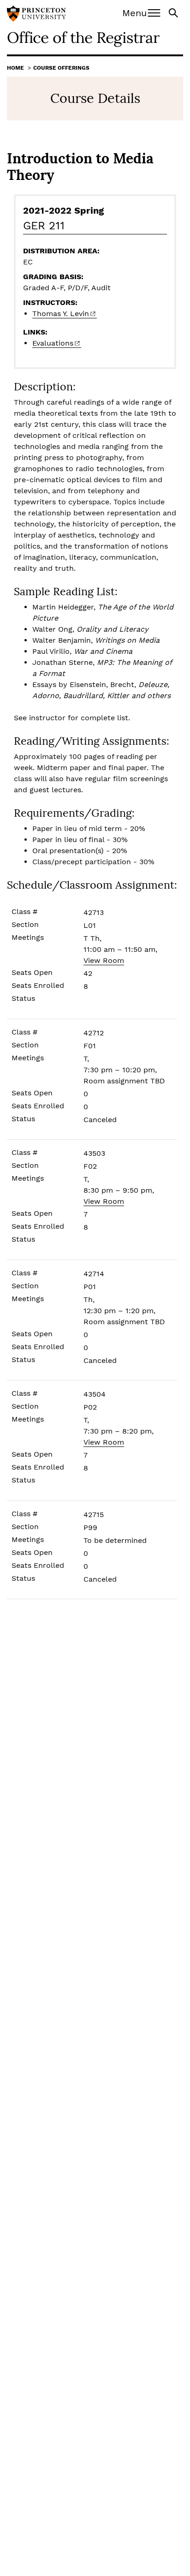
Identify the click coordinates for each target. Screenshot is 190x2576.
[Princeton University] (36, 15)
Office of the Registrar (83, 37)
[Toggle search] (174, 12)
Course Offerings (61, 68)
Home (15, 68)
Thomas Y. (61, 314)
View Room (104, 960)
